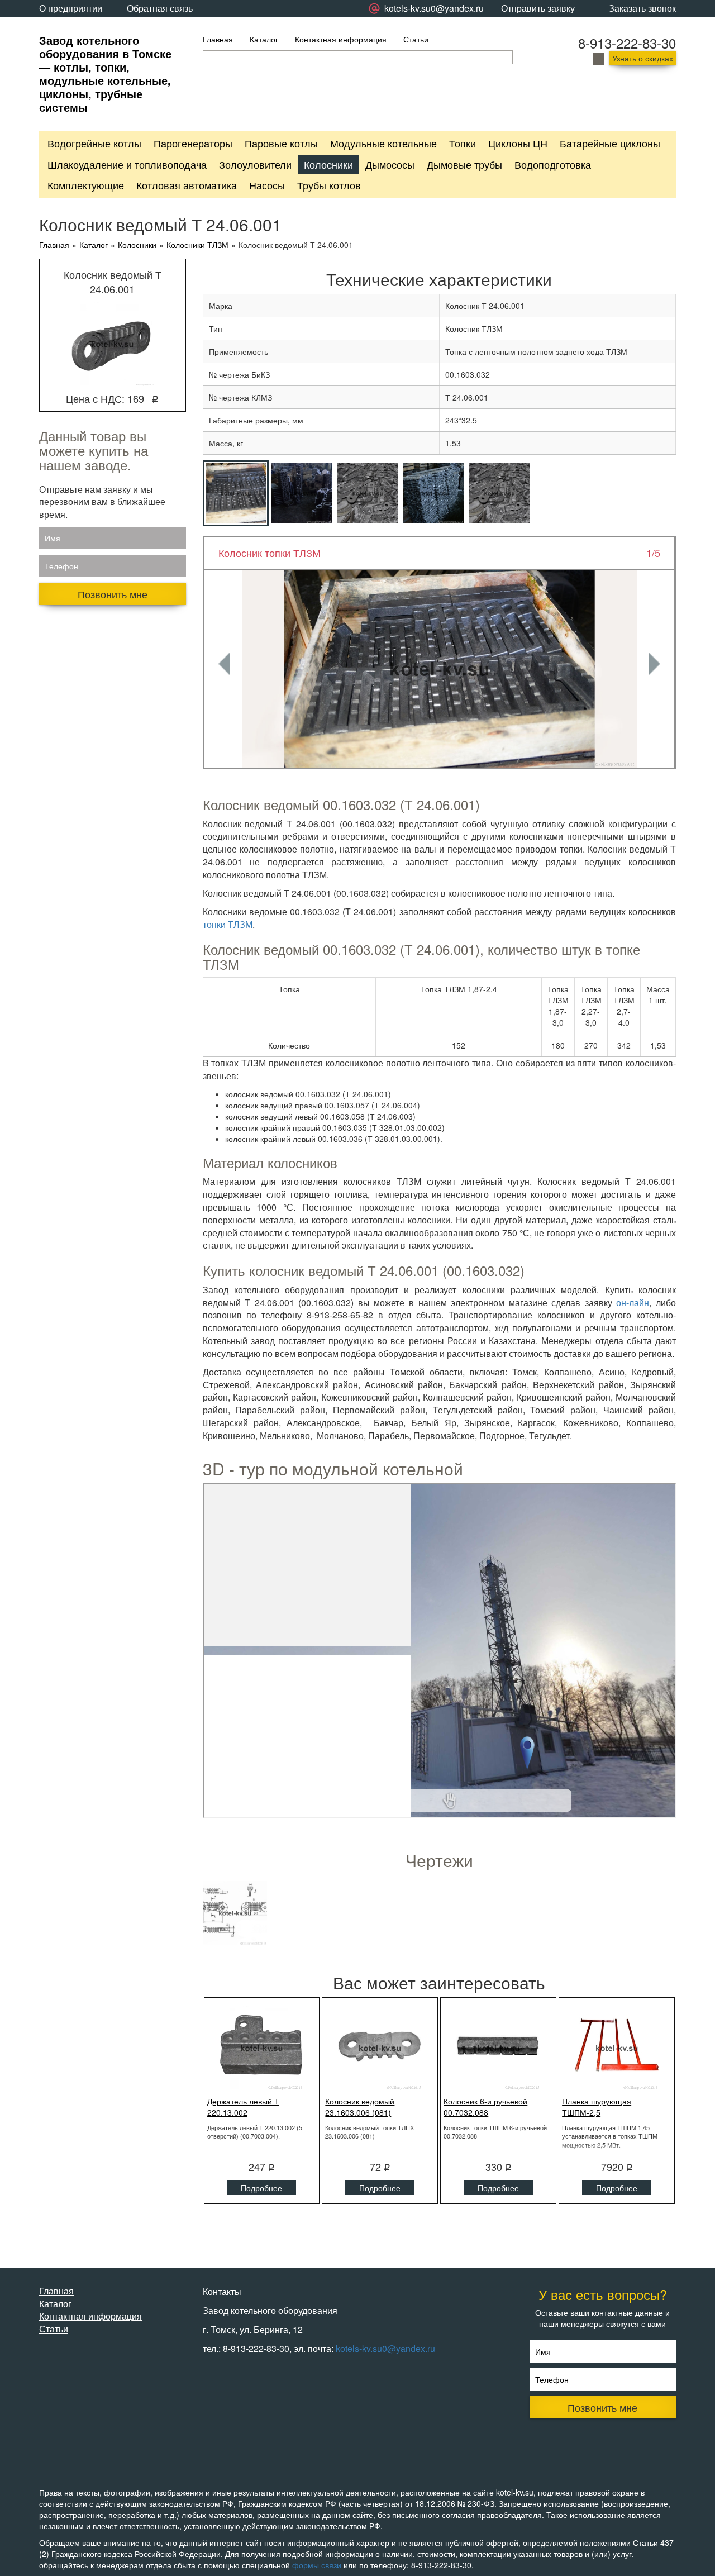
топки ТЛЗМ (228, 924)
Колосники (328, 164)
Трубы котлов (329, 185)
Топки (463, 143)
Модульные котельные (383, 143)
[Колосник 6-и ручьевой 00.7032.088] (498, 2048)
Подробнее (261, 2188)
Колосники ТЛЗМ (197, 245)
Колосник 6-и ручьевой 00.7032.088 (485, 2107)
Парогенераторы (193, 143)
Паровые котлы (281, 143)
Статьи (416, 39)
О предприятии (71, 8)
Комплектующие (86, 185)
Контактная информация (341, 39)
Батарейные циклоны (610, 143)
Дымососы (390, 164)
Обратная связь (160, 8)
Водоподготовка (553, 164)
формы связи (317, 2565)
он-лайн (633, 1303)
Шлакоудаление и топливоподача (127, 164)
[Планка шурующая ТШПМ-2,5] (617, 2048)
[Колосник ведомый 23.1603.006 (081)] (380, 2048)
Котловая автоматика (187, 185)
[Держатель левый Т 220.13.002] (262, 2048)
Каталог (264, 39)
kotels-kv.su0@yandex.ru (385, 2348)
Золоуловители (255, 164)
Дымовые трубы (464, 164)
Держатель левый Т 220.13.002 (243, 2107)
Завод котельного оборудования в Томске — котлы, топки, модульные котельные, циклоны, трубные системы (105, 73)
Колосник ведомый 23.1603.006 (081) (360, 2107)
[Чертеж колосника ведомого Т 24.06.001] (235, 1913)
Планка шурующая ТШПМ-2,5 (597, 2107)
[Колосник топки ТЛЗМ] (440, 669)
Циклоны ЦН (518, 143)
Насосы (267, 185)
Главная (218, 39)
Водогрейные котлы (94, 143)
